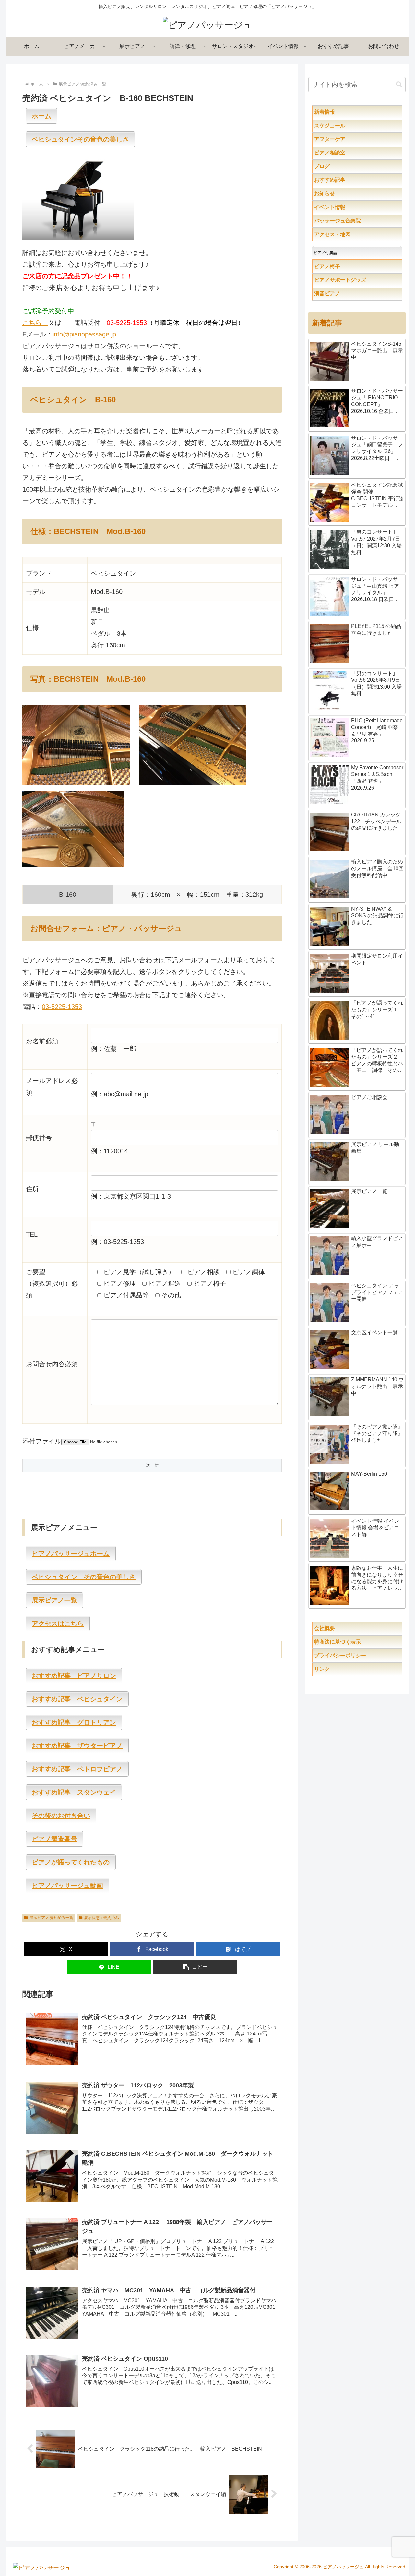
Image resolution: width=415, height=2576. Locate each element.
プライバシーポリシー (356, 1655)
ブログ (335, 166)
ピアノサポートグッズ (358, 280)
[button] (195, 1967)
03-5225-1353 (62, 1007)
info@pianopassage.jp (84, 334)
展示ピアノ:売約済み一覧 (51, 1918)
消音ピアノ (340, 294)
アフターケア (350, 139)
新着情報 (338, 112)
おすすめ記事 (343, 180)
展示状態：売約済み (101, 1918)
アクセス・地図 (345, 234)
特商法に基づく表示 (358, 1642)
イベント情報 (343, 207)
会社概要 (345, 1628)
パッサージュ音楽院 (350, 221)
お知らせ (338, 194)
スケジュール (350, 125)
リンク (338, 1669)
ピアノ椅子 (345, 266)
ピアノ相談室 (343, 153)
